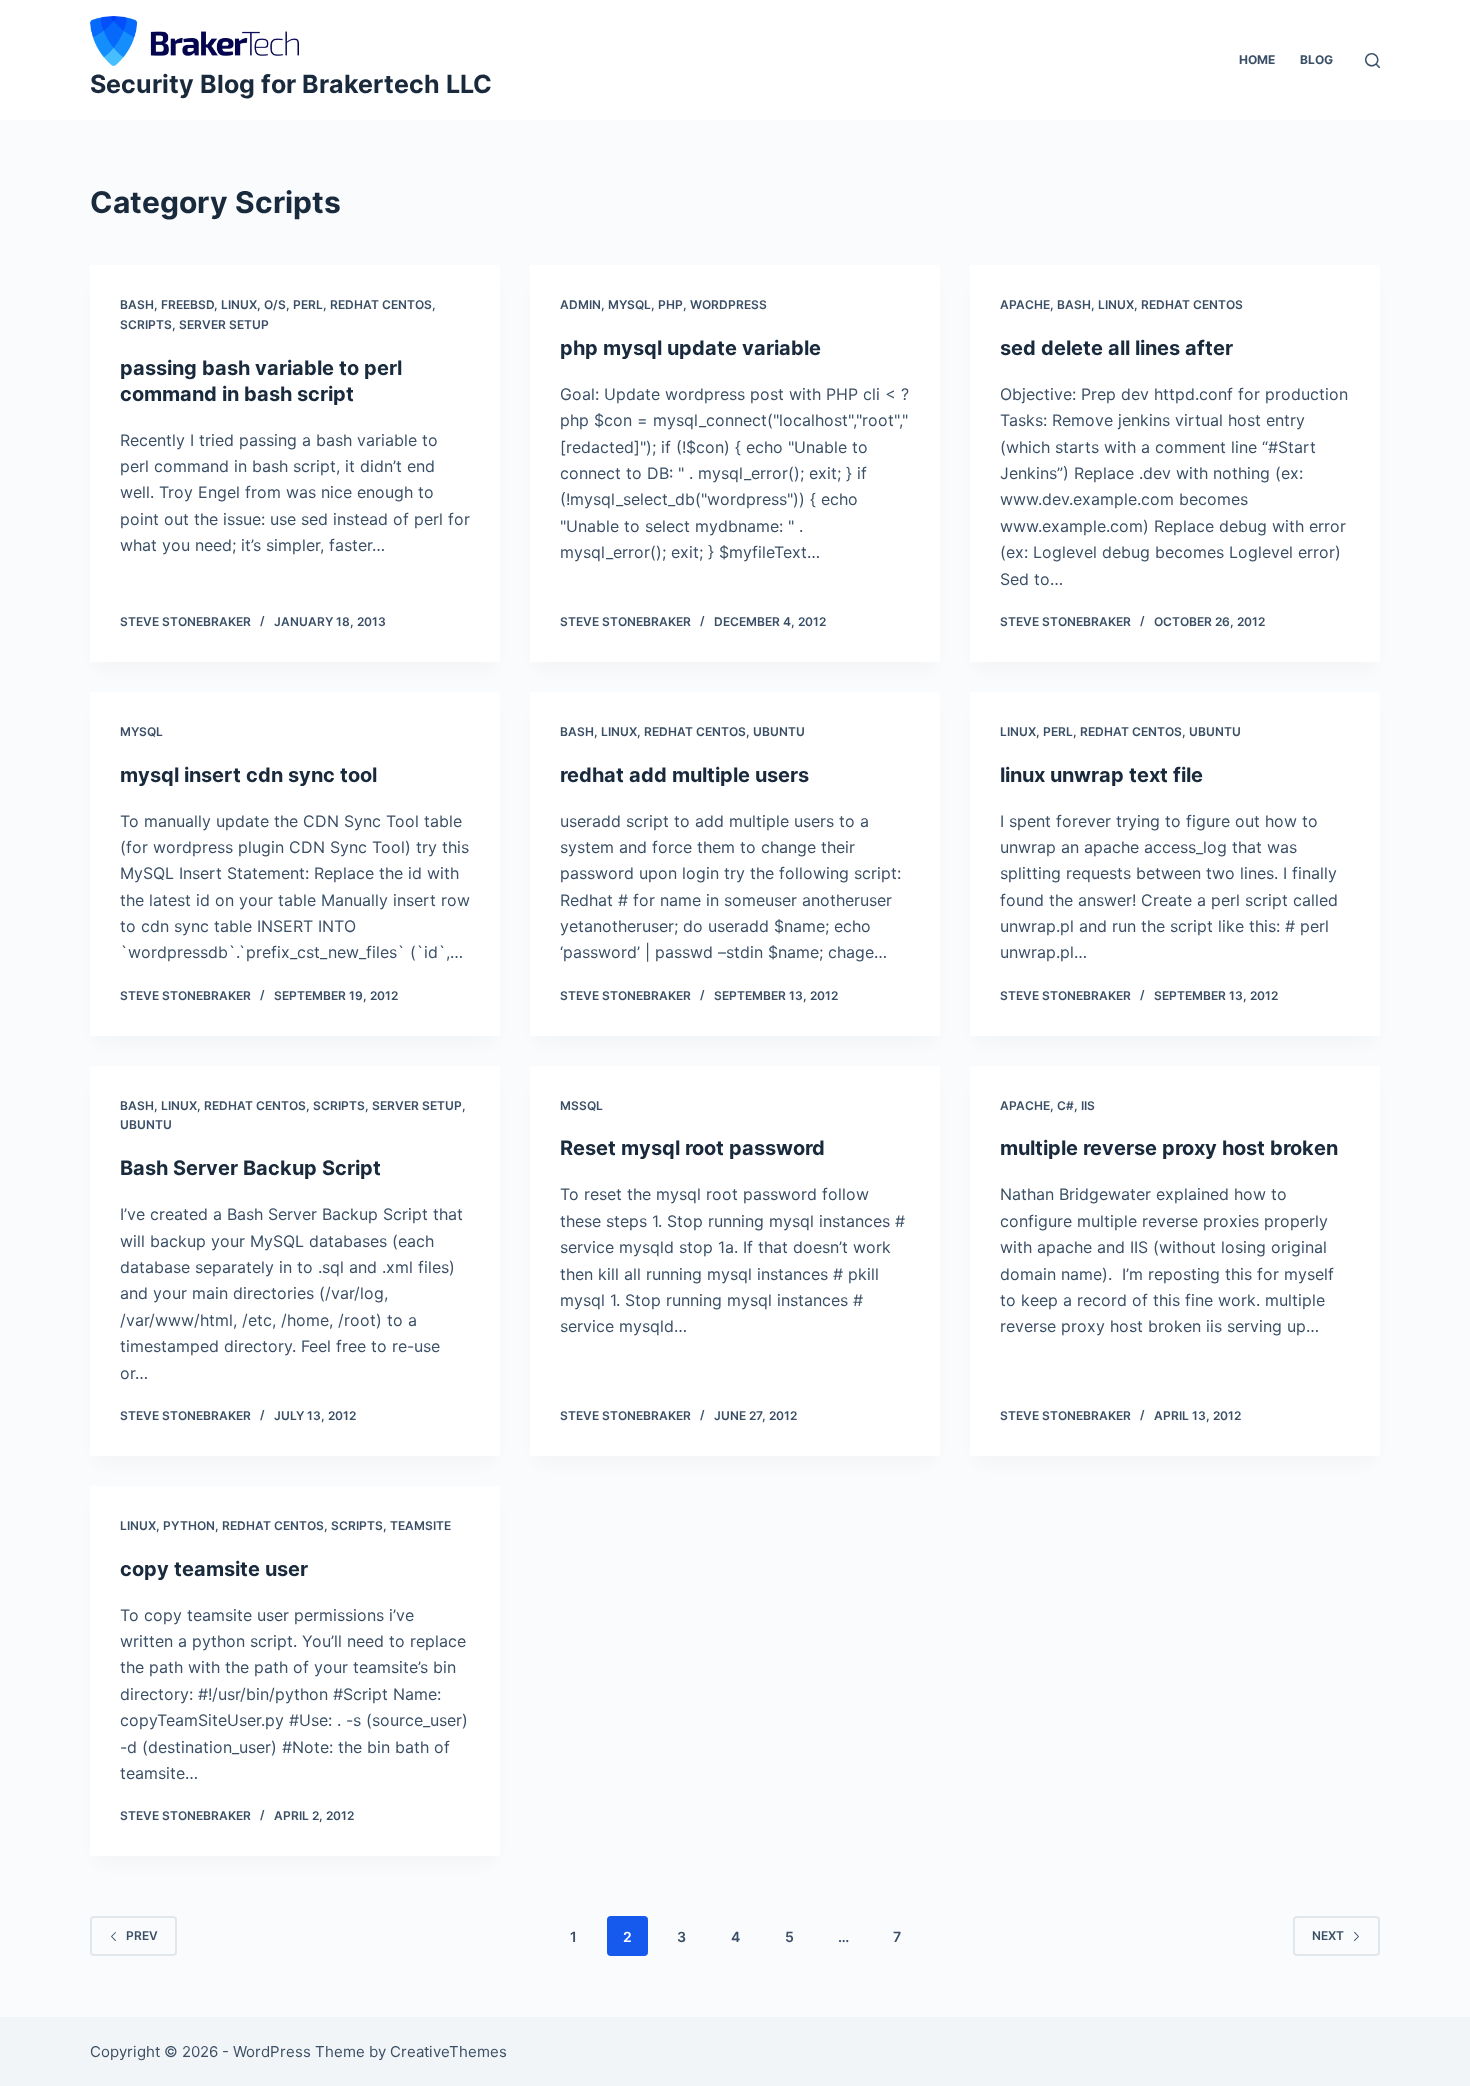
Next (1328, 1935)
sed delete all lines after (1116, 348)
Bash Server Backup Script (250, 1168)
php (670, 304)
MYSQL (629, 304)
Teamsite (420, 1525)
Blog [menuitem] (1316, 59)
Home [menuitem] (1257, 59)
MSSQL (581, 1105)
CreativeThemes (448, 2051)
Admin (580, 304)
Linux (239, 304)
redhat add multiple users (684, 775)
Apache (1025, 304)
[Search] (1372, 60)
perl (308, 304)
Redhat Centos (381, 304)
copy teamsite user (214, 1569)
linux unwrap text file (1101, 775)
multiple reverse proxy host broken (1169, 1148)
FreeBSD (187, 304)
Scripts (146, 324)
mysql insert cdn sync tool (248, 775)
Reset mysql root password (692, 1148)
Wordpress (728, 304)
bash (137, 304)
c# (1065, 1105)
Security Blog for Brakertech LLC (291, 84)
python (189, 1525)
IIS (1088, 1105)
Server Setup (224, 324)
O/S (275, 304)
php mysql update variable (690, 348)
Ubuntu (779, 731)
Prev (142, 1935)
